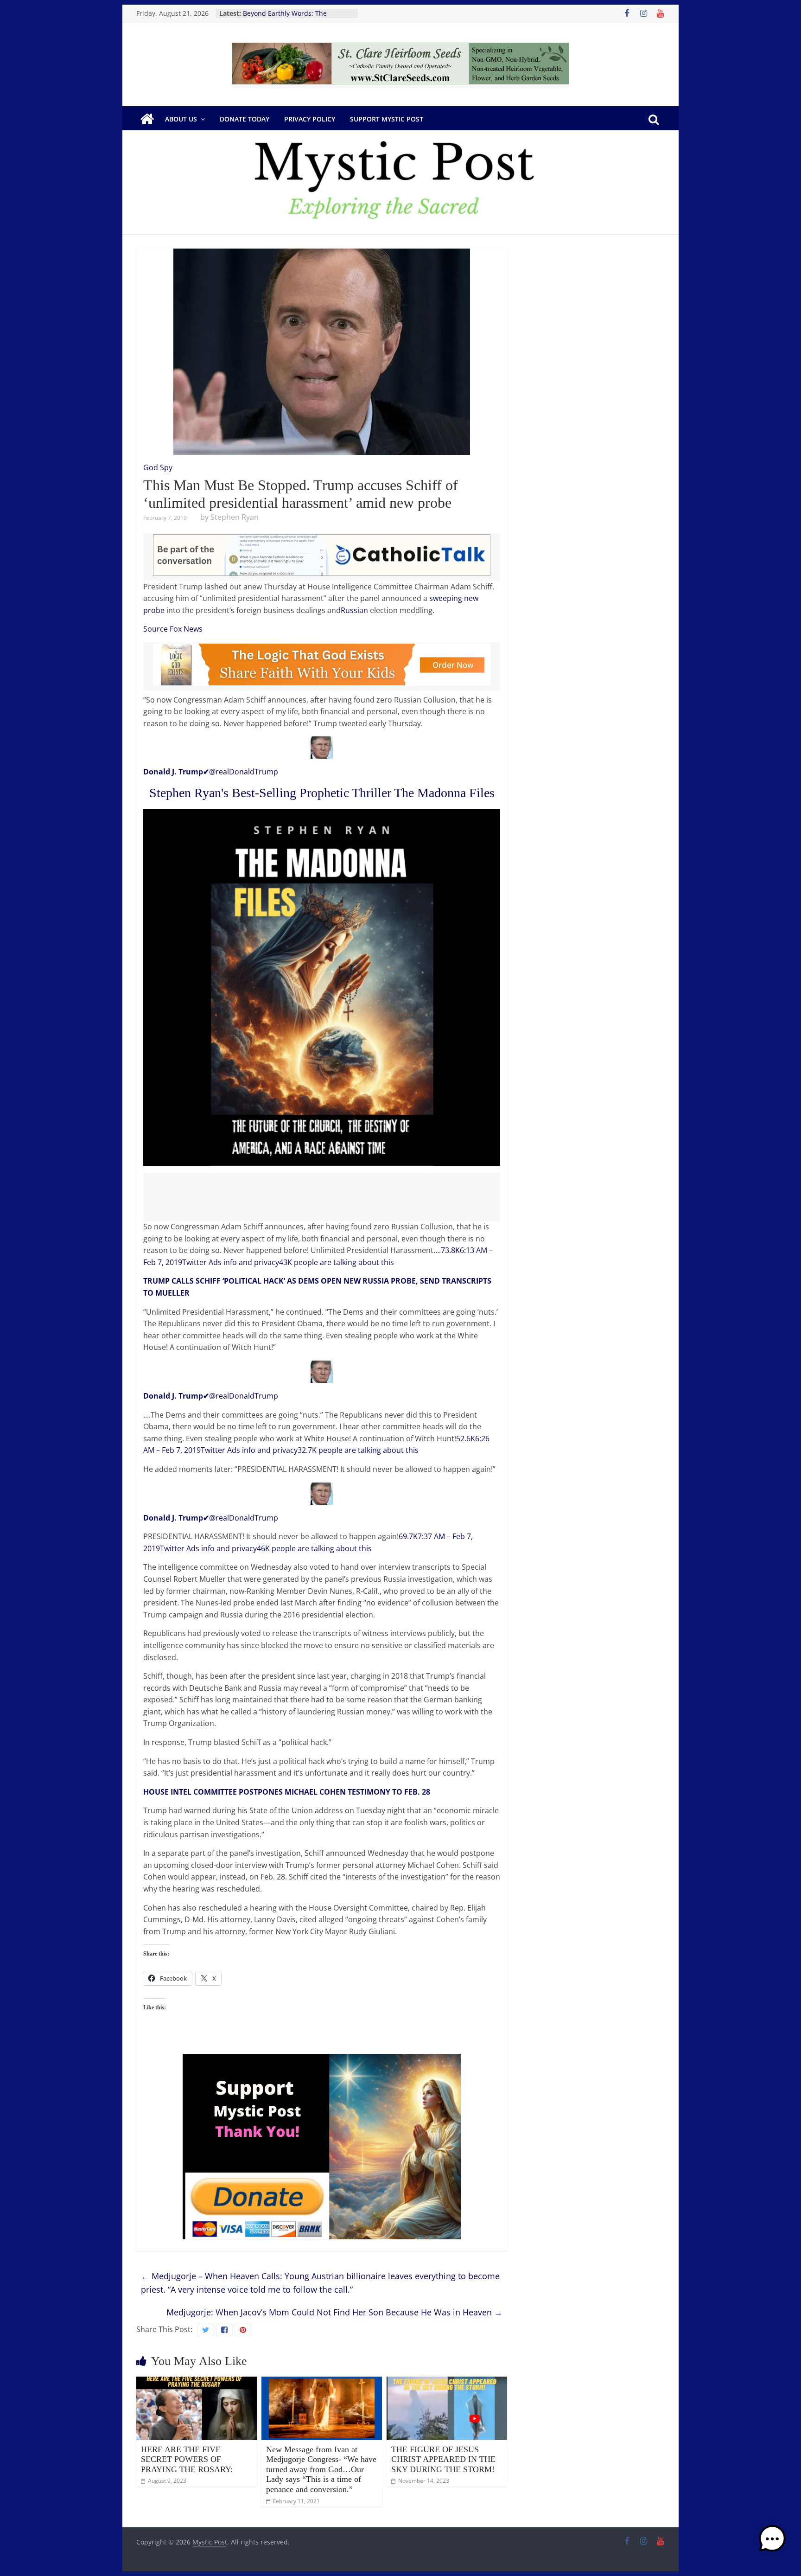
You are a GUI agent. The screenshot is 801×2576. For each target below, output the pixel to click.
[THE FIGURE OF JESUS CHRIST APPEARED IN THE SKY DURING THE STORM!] (447, 2382)
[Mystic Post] (147, 119)
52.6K (466, 1438)
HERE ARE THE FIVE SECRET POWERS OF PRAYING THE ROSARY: (187, 2459)
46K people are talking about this (314, 1548)
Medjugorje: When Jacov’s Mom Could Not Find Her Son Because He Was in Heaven (334, 2312)
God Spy (158, 467)
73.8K (450, 1250)
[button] (772, 2543)
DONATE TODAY (245, 119)
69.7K (408, 1536)
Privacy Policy (310, 119)
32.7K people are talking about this (358, 1450)
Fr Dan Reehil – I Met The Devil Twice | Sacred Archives (290, 18)
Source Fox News (173, 629)
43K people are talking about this (337, 1262)
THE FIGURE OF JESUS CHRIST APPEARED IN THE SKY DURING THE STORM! (443, 2459)
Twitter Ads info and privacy (231, 1262)
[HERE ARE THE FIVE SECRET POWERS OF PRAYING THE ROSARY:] (197, 2382)
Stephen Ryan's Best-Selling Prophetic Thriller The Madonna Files (322, 793)
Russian (354, 610)
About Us (181, 119)
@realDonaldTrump (211, 772)
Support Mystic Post (387, 119)
